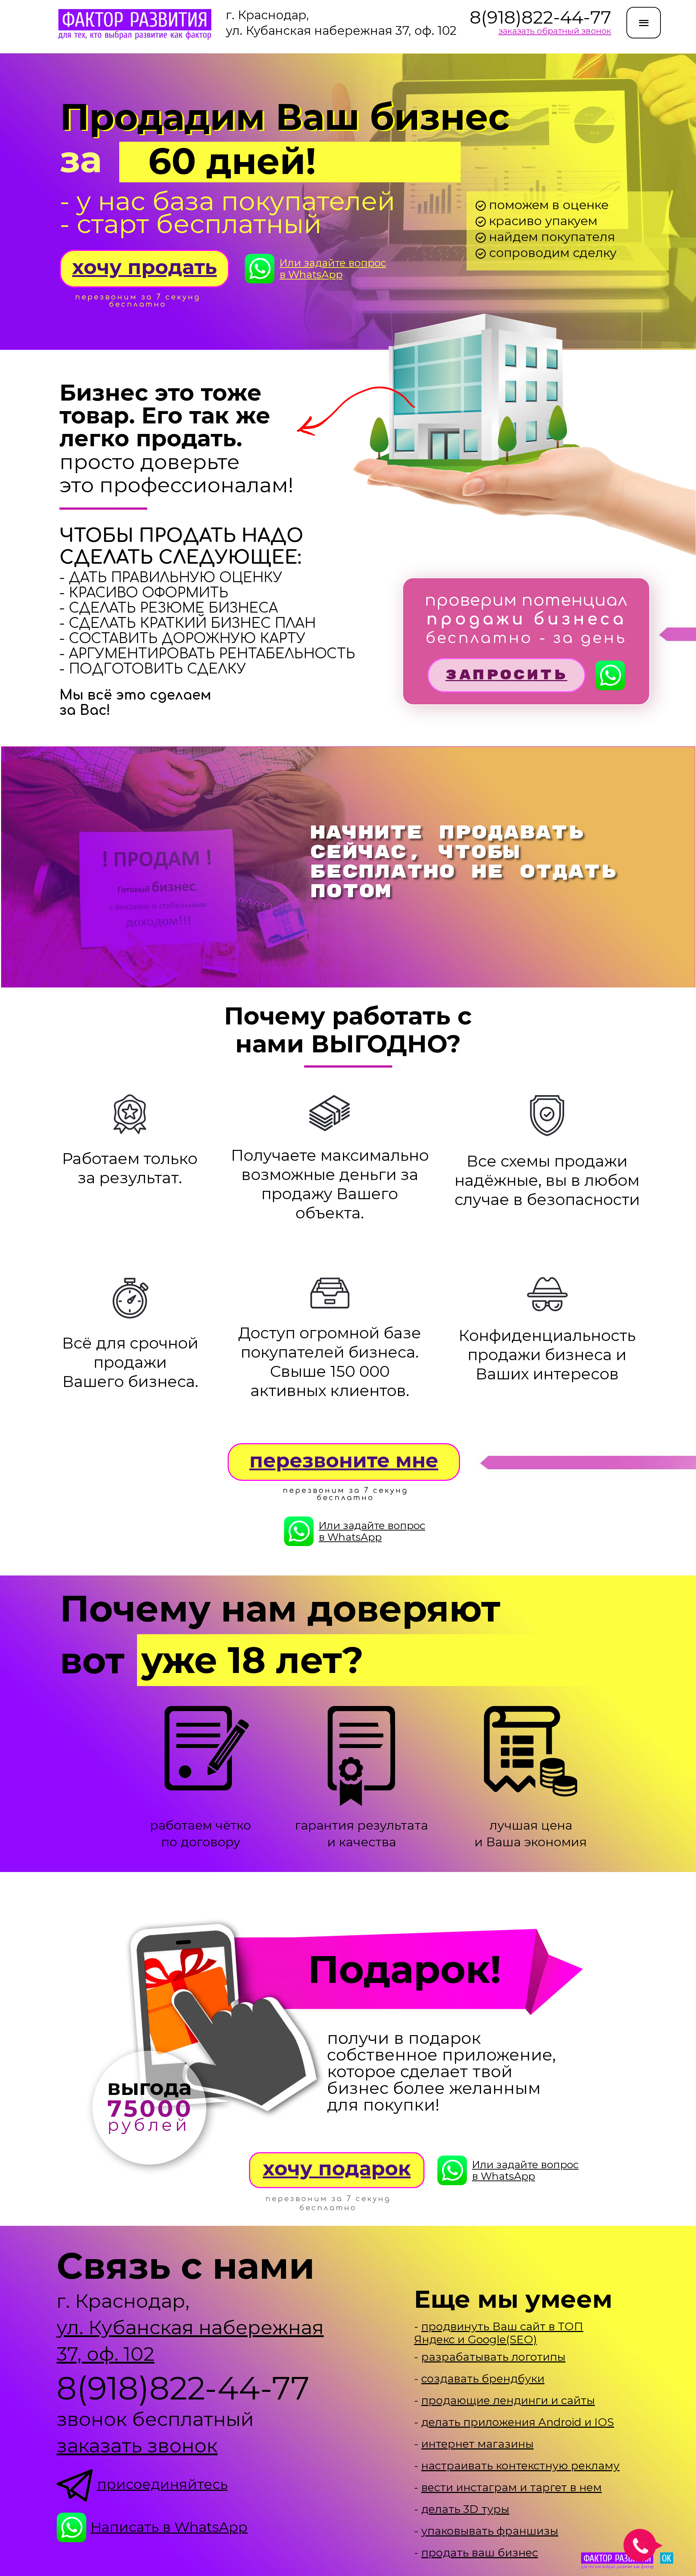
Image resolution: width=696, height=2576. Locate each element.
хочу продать (144, 267)
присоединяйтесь (162, 2484)
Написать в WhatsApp (169, 2527)
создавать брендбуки (483, 2379)
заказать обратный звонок (555, 31)
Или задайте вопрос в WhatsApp (333, 269)
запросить (506, 675)
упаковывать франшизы (490, 2531)
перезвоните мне (344, 1460)
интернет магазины (477, 2444)
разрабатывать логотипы (493, 2357)
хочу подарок (337, 2168)
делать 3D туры (465, 2509)
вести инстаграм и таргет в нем (511, 2487)
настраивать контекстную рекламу (520, 2466)
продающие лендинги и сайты (508, 2400)
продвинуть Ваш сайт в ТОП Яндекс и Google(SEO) (499, 2333)
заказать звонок (137, 2445)
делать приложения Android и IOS (518, 2422)
